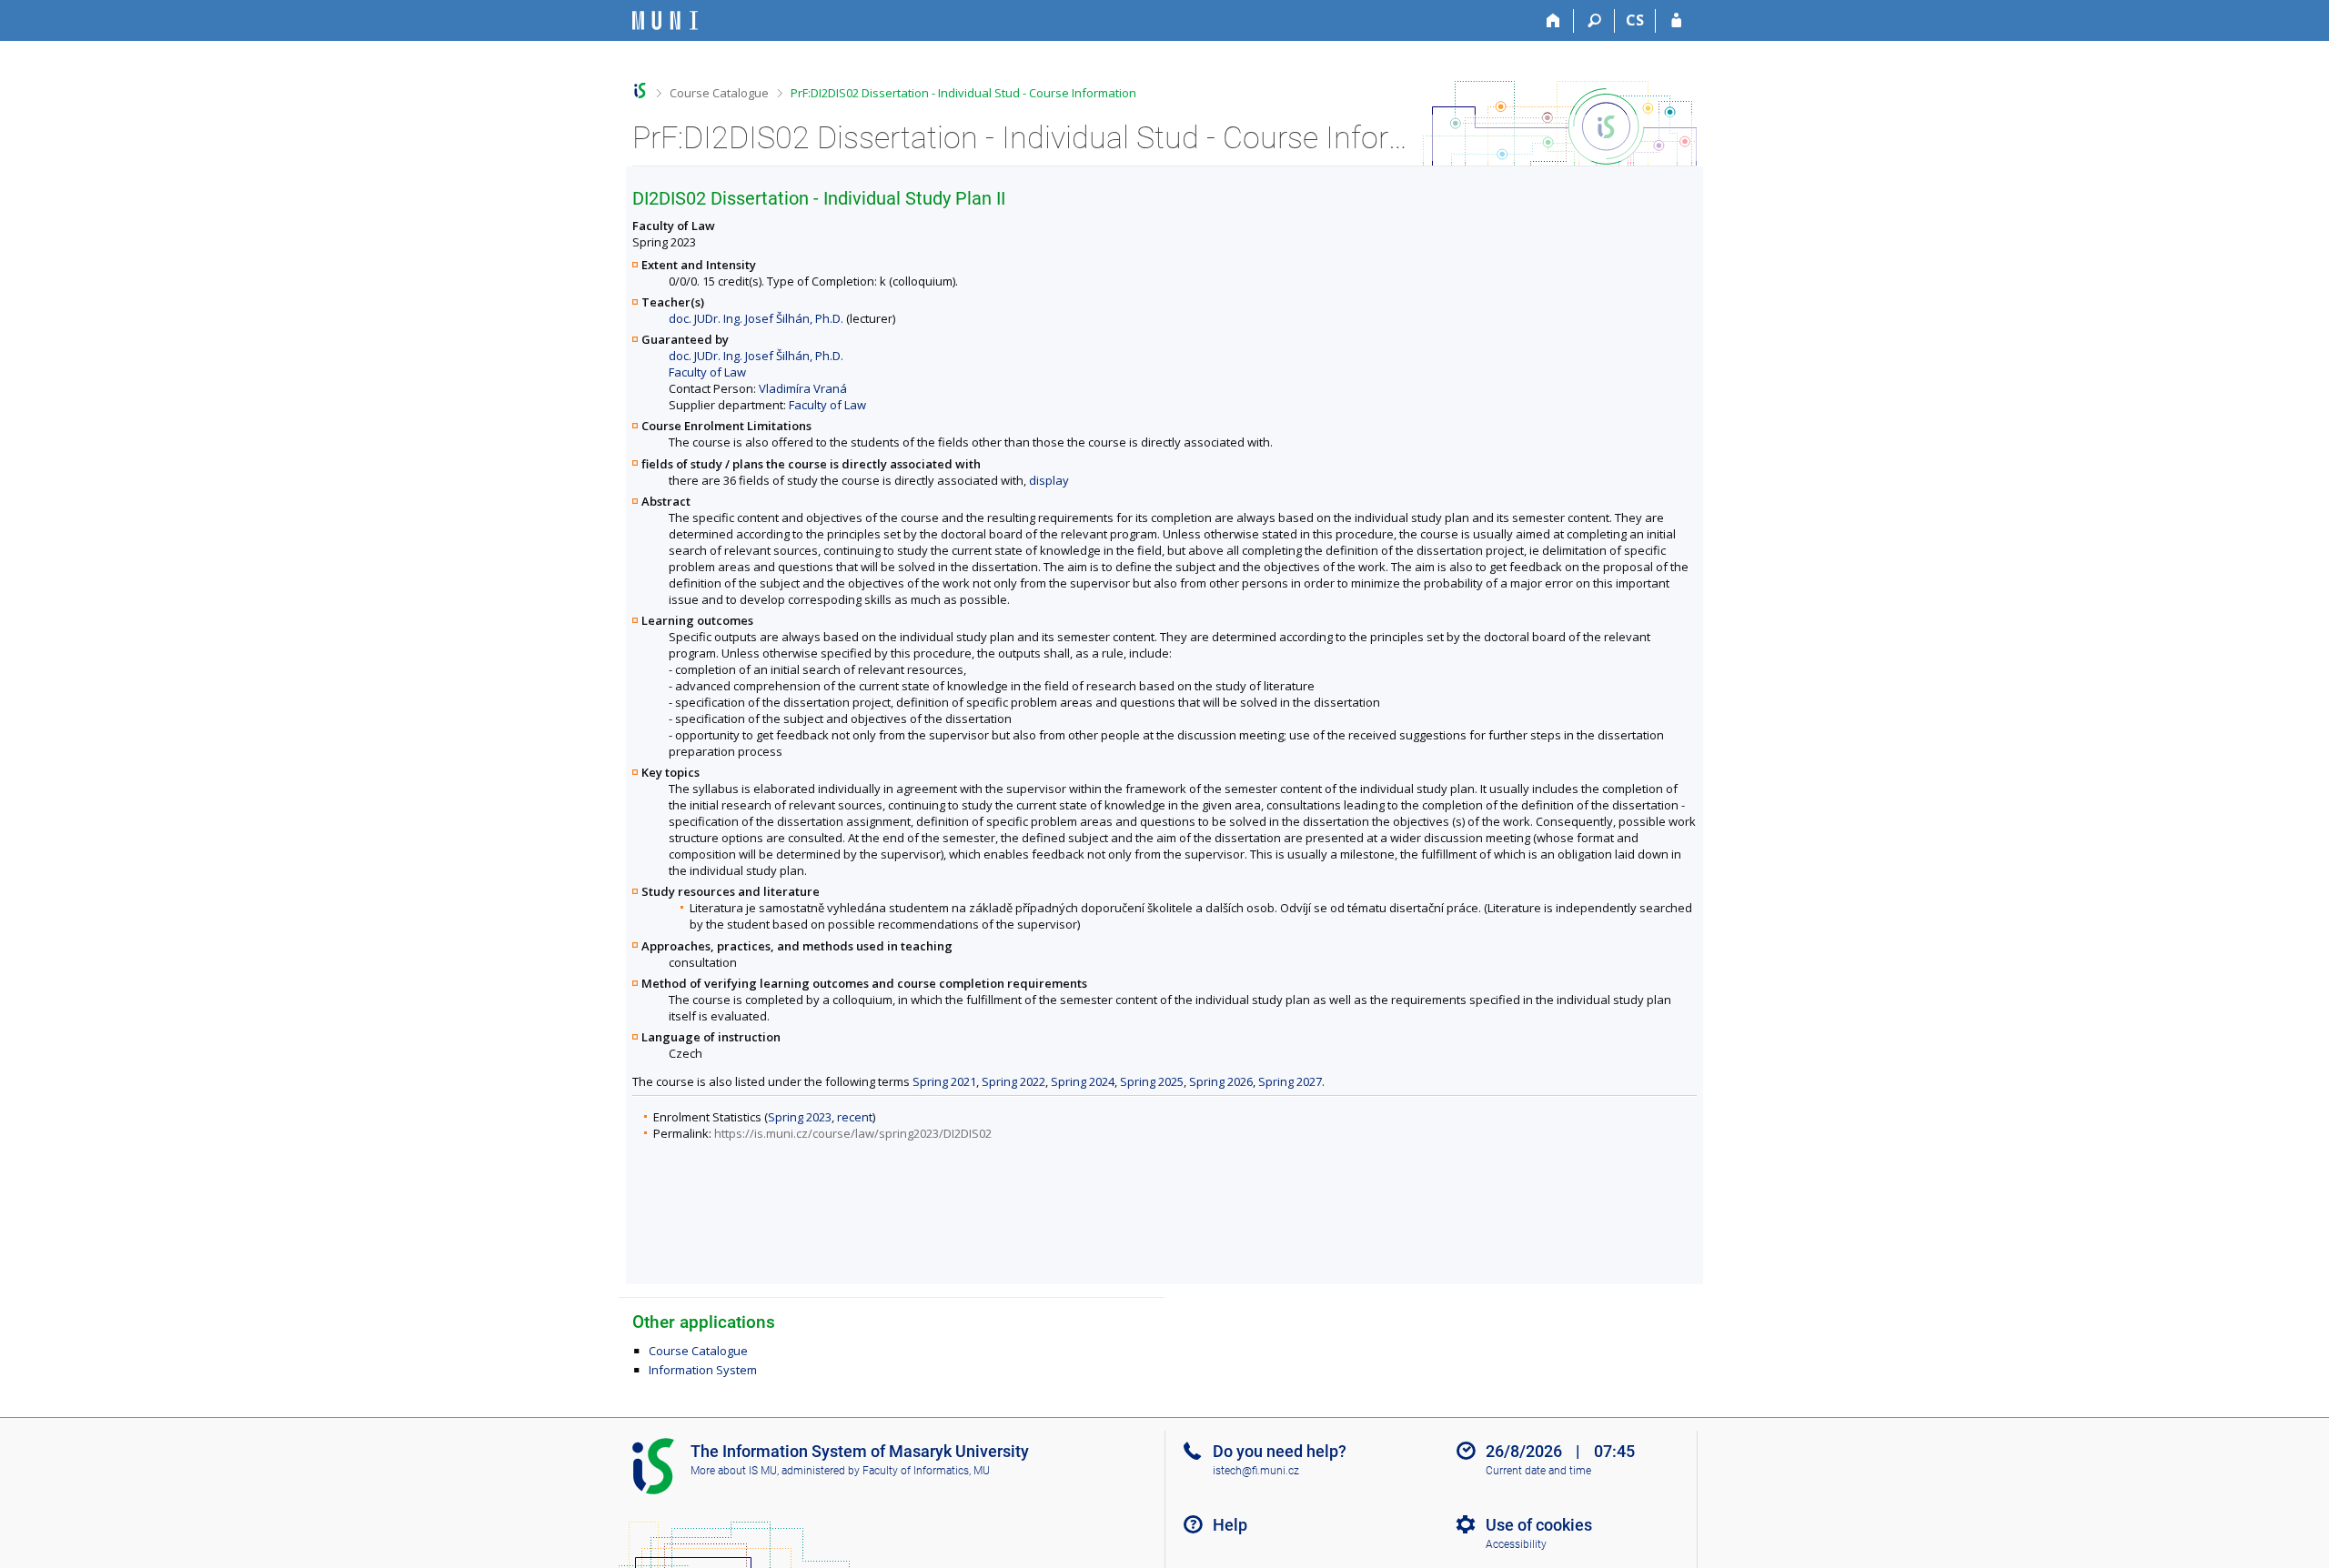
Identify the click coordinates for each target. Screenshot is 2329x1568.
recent (855, 1117)
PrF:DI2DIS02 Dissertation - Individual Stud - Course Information (963, 93)
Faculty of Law (707, 372)
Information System (703, 1370)
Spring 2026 (1221, 1081)
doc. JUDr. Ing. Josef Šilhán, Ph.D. (756, 318)
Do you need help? (1280, 1451)
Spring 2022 (1013, 1081)
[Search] (1594, 21)
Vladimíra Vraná (803, 388)
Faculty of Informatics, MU (926, 1471)
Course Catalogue (719, 93)
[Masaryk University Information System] (665, 20)
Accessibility (1516, 1544)
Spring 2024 (1083, 1081)
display (1049, 480)
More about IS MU (734, 1471)
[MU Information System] (640, 90)
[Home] (1553, 21)
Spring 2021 (944, 1081)
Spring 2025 (1152, 1081)
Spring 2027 (1290, 1081)
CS (1635, 20)
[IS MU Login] (1676, 21)
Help (1230, 1525)
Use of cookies (1539, 1525)
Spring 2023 (800, 1117)
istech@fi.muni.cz (1256, 1471)
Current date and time (1538, 1471)
